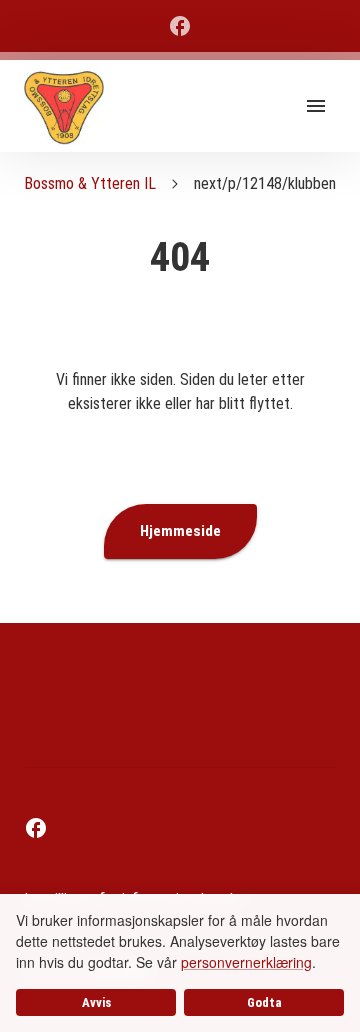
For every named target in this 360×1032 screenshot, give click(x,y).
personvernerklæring (246, 962)
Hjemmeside (180, 531)
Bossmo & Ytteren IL (90, 183)
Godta (264, 1002)
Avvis (96, 1002)
